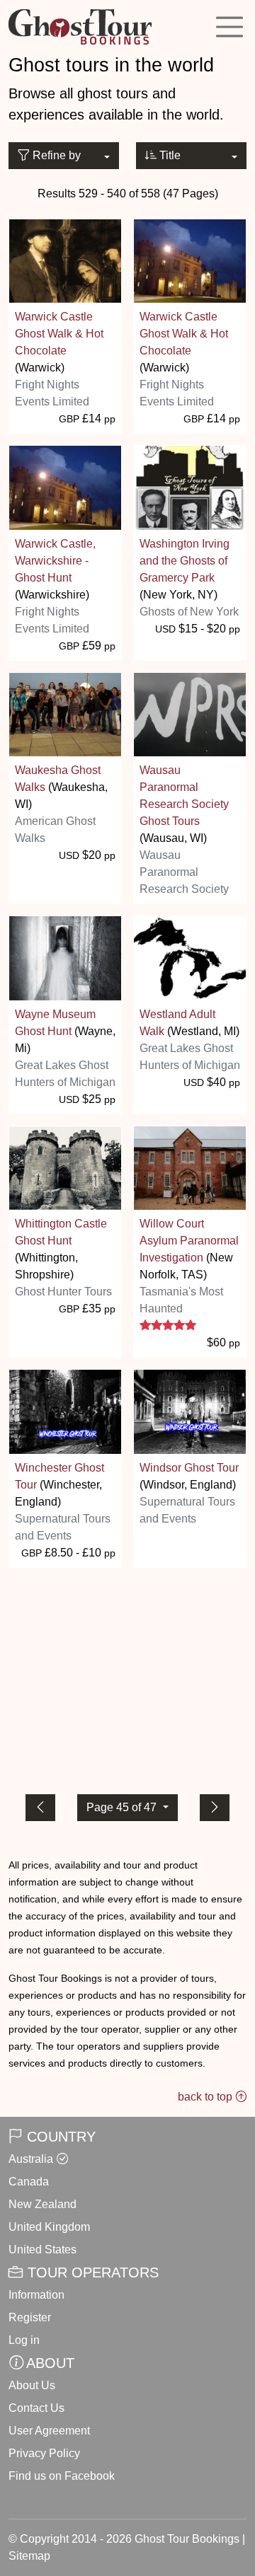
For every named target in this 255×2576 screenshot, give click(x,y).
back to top (206, 2097)
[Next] (215, 1808)
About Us (32, 2385)
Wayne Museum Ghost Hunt (55, 1023)
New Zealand (42, 2204)
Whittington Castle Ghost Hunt (61, 1232)
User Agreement (49, 2431)
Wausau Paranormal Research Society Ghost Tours (184, 796)
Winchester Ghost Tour (59, 1476)
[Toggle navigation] (229, 27)
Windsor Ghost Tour (189, 1468)
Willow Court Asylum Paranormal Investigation (189, 1241)
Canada (29, 2182)
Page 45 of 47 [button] (123, 1807)
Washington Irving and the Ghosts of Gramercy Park (185, 561)
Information (36, 2295)
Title (169, 155)
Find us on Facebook (62, 2476)
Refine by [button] (55, 155)
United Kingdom (49, 2227)
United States (42, 2249)
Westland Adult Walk (177, 1023)
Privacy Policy (44, 2453)
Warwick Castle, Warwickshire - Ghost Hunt (55, 561)
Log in (24, 2340)
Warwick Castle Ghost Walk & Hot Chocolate (59, 334)
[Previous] (40, 1808)
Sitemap (29, 2556)
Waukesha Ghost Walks (58, 779)
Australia (31, 2159)
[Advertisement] (127, 1678)
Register (30, 2317)
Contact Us (36, 2408)
